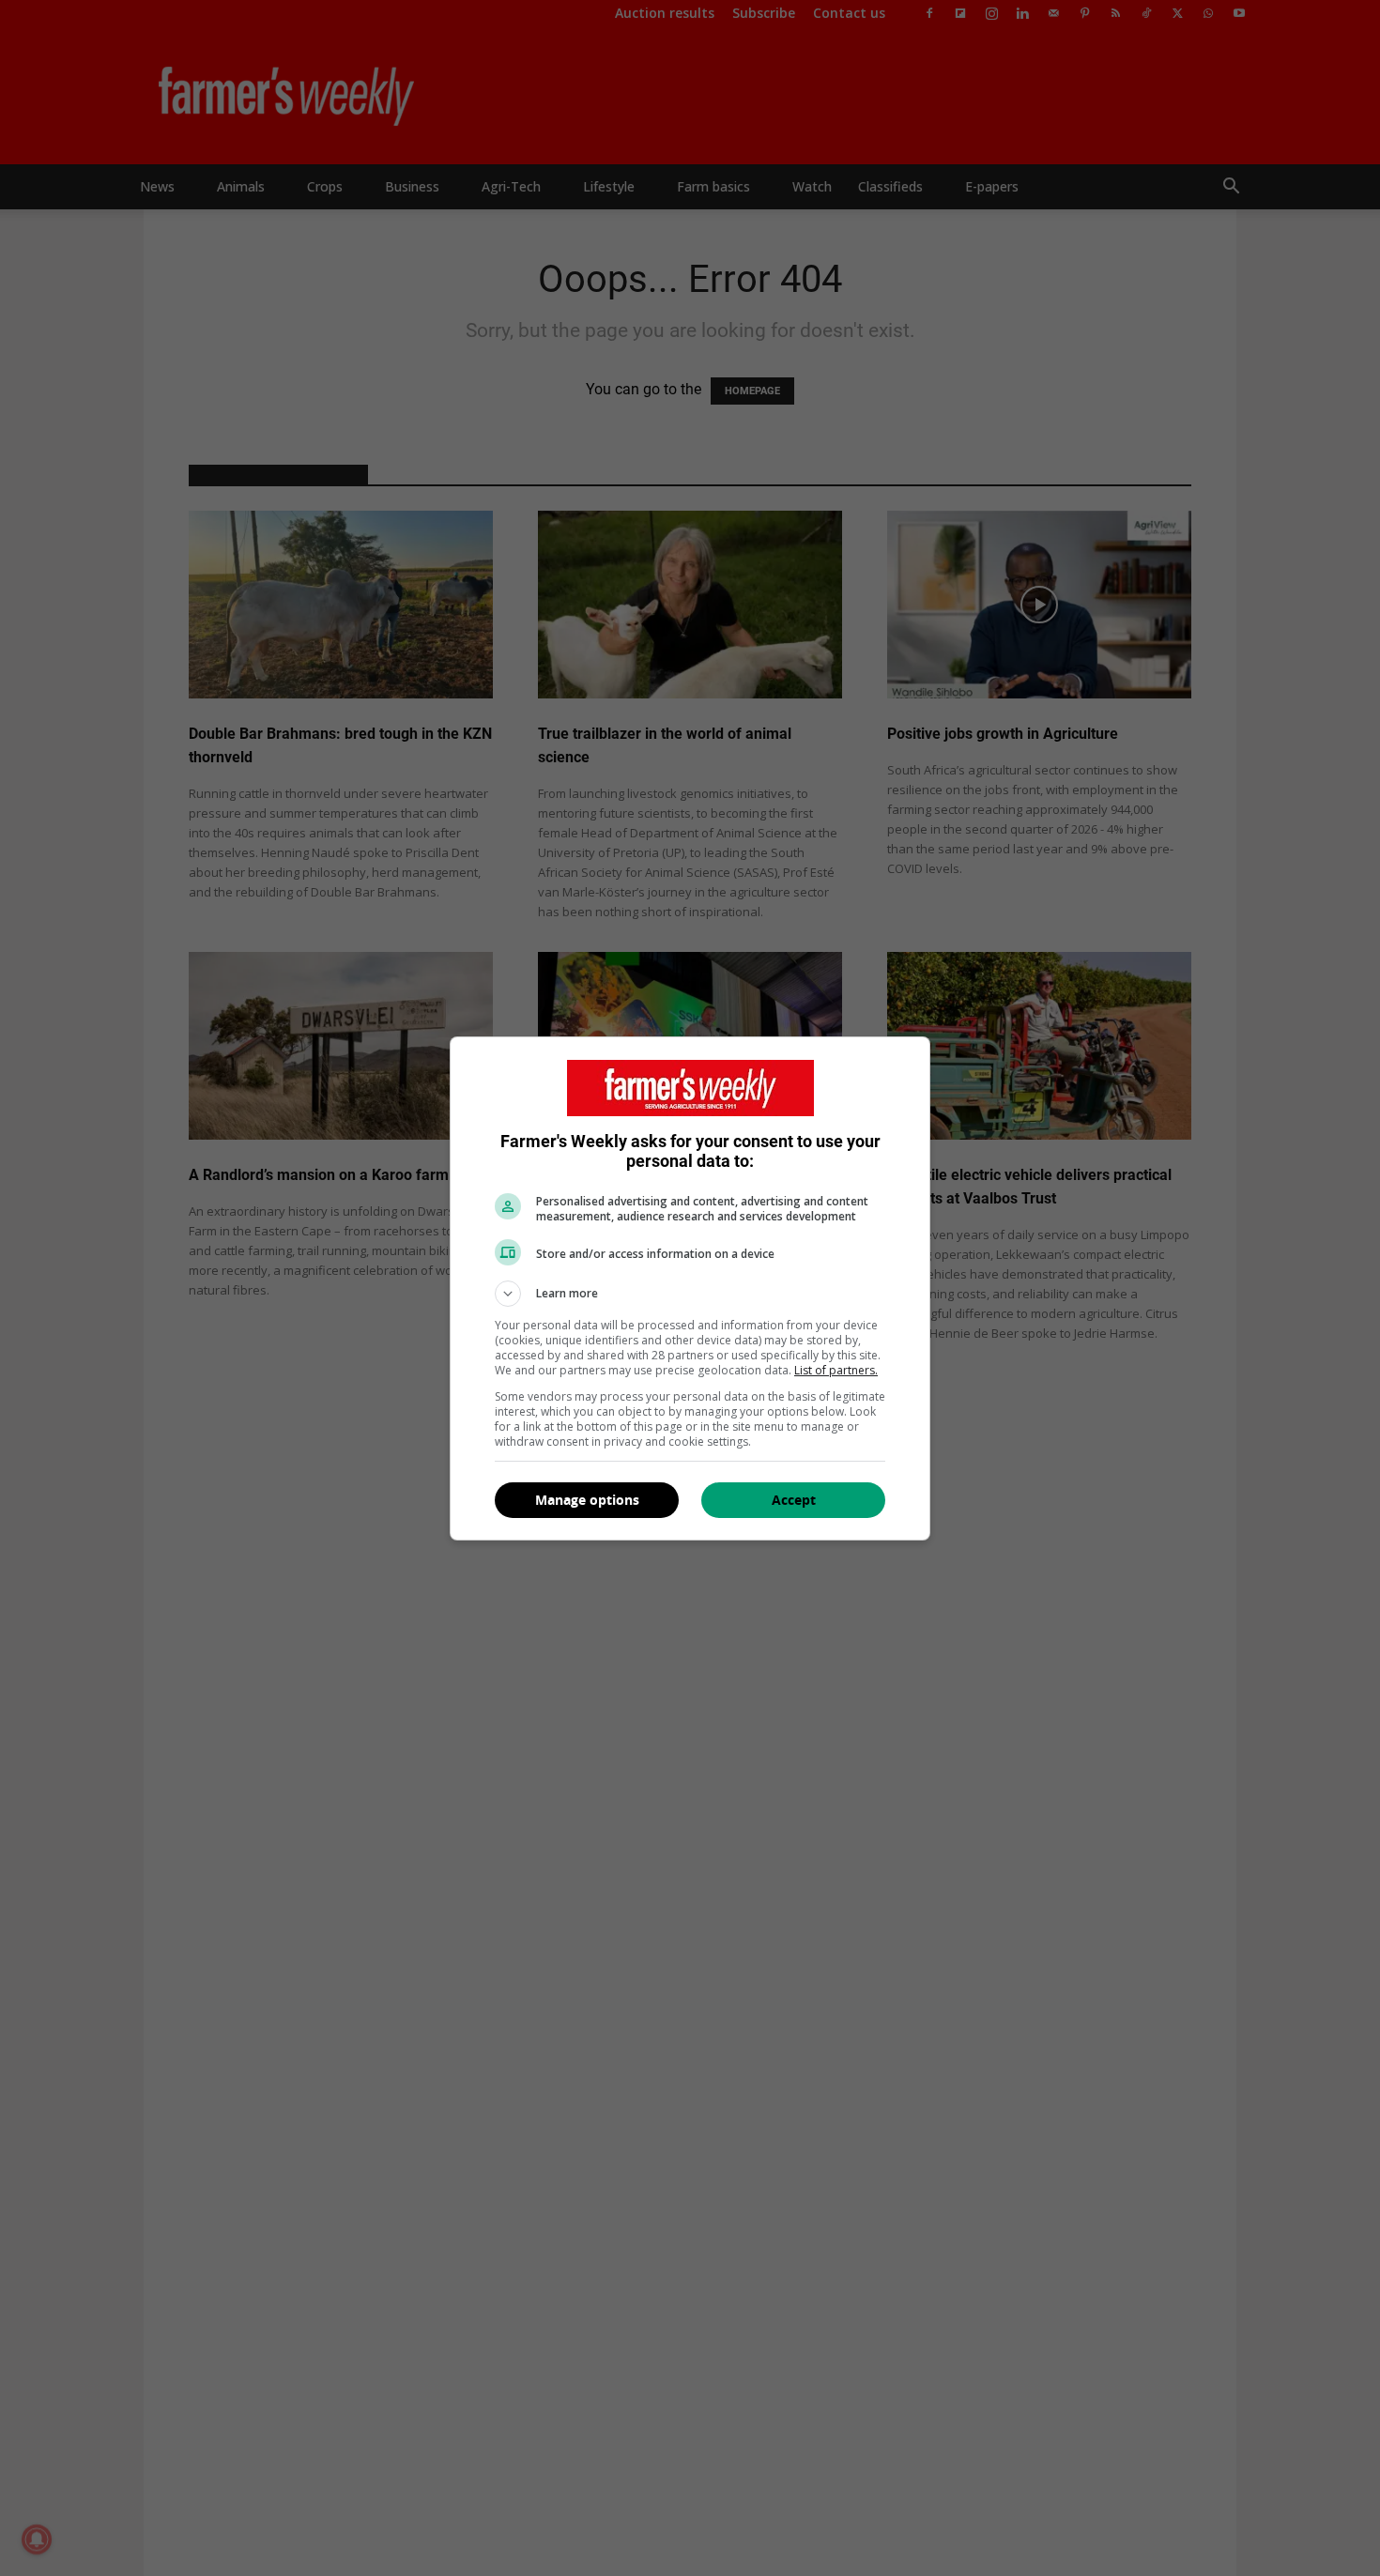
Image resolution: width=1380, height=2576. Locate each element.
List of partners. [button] (836, 1370)
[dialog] (690, 1288)
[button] (690, 1294)
